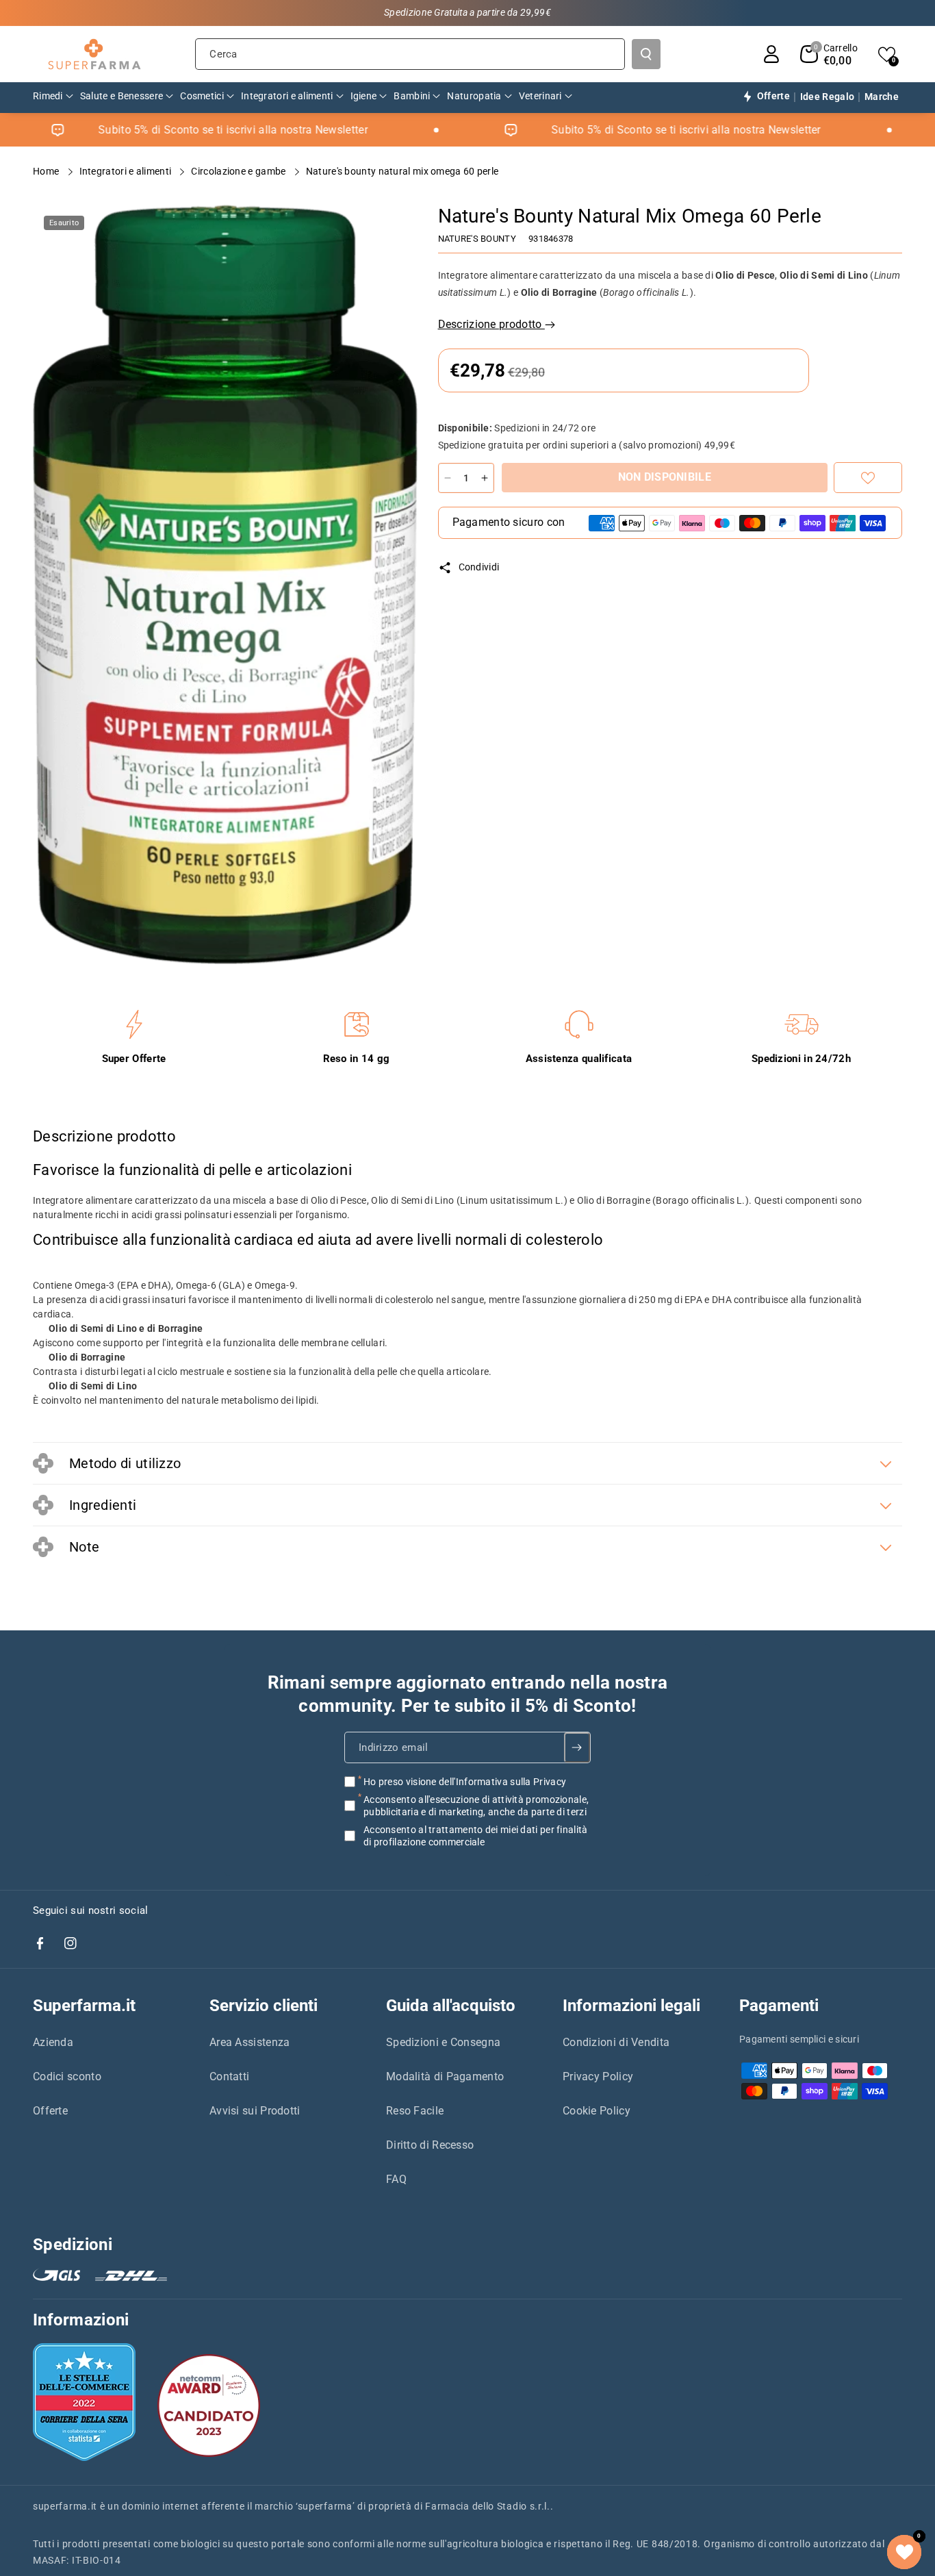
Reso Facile (415, 2111)
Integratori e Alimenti (127, 171)
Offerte (50, 2111)
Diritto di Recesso (430, 2145)
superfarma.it (65, 2506)
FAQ (396, 2179)
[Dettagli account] (771, 54)
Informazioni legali (631, 2006)
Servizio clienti (264, 2006)
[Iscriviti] (577, 1747)
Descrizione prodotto (491, 324)
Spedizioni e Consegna (443, 2042)
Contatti (229, 2076)
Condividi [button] (479, 567)
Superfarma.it (84, 2006)
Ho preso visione (465, 1782)
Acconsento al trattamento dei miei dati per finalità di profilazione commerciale (476, 1836)
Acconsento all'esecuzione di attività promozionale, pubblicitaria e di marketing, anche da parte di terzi (476, 1806)
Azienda (53, 2042)
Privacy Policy (598, 2076)
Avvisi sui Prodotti (255, 2111)
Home (47, 171)
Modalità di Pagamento (445, 2076)
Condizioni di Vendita (616, 2042)
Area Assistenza (250, 2042)
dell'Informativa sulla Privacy (502, 1782)
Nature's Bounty (477, 239)
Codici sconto (67, 2076)
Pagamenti (779, 2006)
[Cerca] (646, 54)
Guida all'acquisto (451, 2006)
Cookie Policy (597, 2111)
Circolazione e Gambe (239, 171)
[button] (829, 54)
